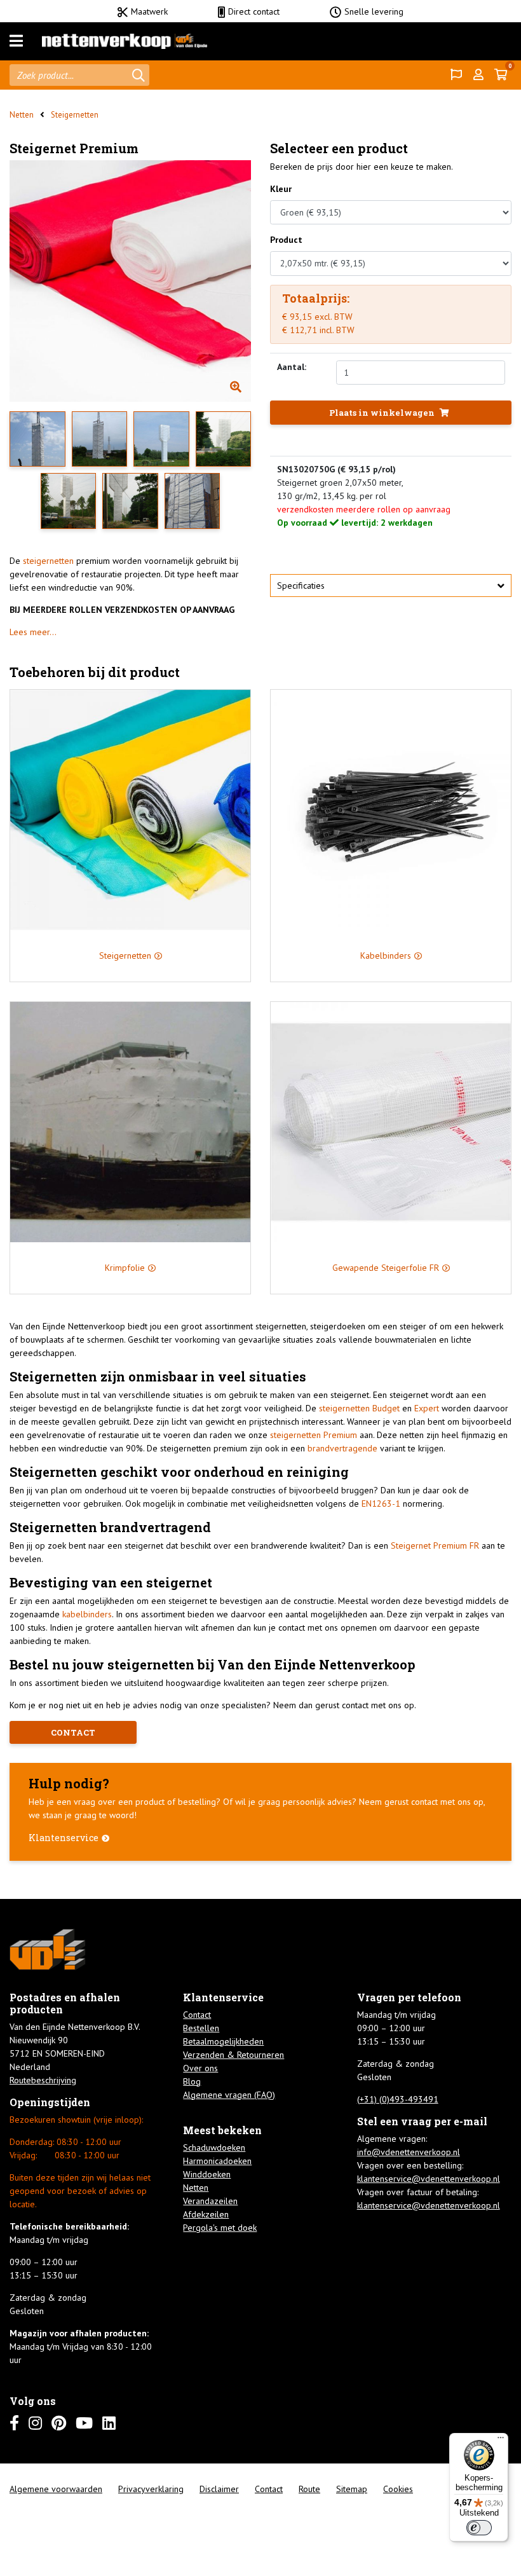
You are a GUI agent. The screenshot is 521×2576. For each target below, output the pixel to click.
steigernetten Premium (314, 1435)
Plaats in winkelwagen (383, 413)
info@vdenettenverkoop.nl (409, 2152)
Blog (192, 2081)
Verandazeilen (210, 2201)
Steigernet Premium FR (435, 1545)
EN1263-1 (381, 1504)
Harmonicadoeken (217, 2161)
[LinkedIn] (109, 2423)
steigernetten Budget (358, 1408)
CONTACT (73, 1732)
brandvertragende (342, 1448)
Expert (427, 1408)
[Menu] (16, 41)
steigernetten (50, 561)
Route (309, 2489)
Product (286, 240)
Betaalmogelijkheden (223, 2041)
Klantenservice (64, 1838)
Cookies (398, 2489)
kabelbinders (87, 1614)
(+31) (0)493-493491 (398, 2099)
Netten (22, 115)
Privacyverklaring (151, 2489)
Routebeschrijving (43, 2080)
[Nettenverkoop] (125, 41)
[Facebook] (14, 2423)
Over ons (200, 2068)
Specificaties (301, 586)
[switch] (479, 2528)
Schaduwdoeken (214, 2148)
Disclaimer (219, 2489)
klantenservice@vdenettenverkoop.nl (429, 2179)
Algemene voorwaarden (56, 2489)
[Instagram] (35, 2423)
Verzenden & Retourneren (233, 2055)
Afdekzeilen (206, 2214)
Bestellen (201, 2028)
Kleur (281, 189)
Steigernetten (75, 115)
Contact (197, 2015)
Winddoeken (207, 2174)
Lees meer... (33, 632)
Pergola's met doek (220, 2228)
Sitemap (352, 2489)
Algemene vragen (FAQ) (229, 2095)
